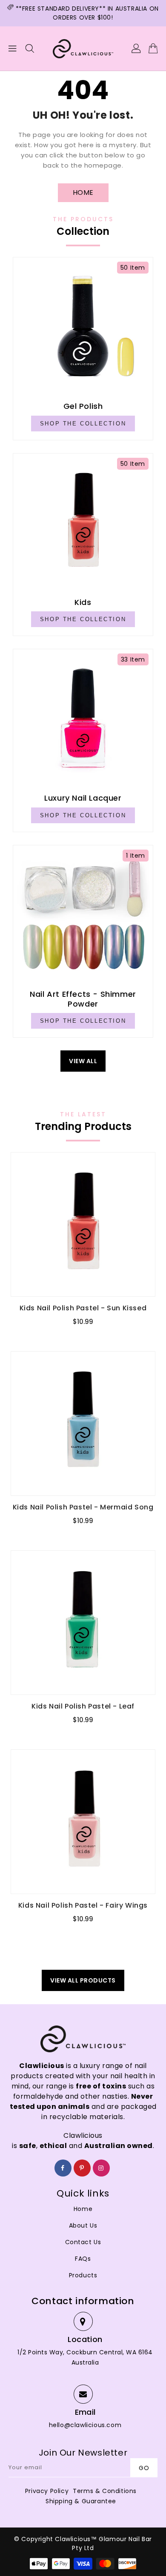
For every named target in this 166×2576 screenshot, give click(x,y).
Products (83, 2275)
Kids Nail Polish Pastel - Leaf (83, 1706)
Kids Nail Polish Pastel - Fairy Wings (83, 1905)
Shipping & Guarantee (81, 2501)
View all (83, 1061)
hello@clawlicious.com (85, 2425)
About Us (83, 2225)
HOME (83, 193)
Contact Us (83, 2242)
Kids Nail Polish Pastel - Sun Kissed (83, 1308)
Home (83, 2209)
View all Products (83, 1980)
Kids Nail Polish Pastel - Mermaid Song (83, 1507)
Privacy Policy (47, 2491)
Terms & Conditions (105, 2491)
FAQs (83, 2259)
